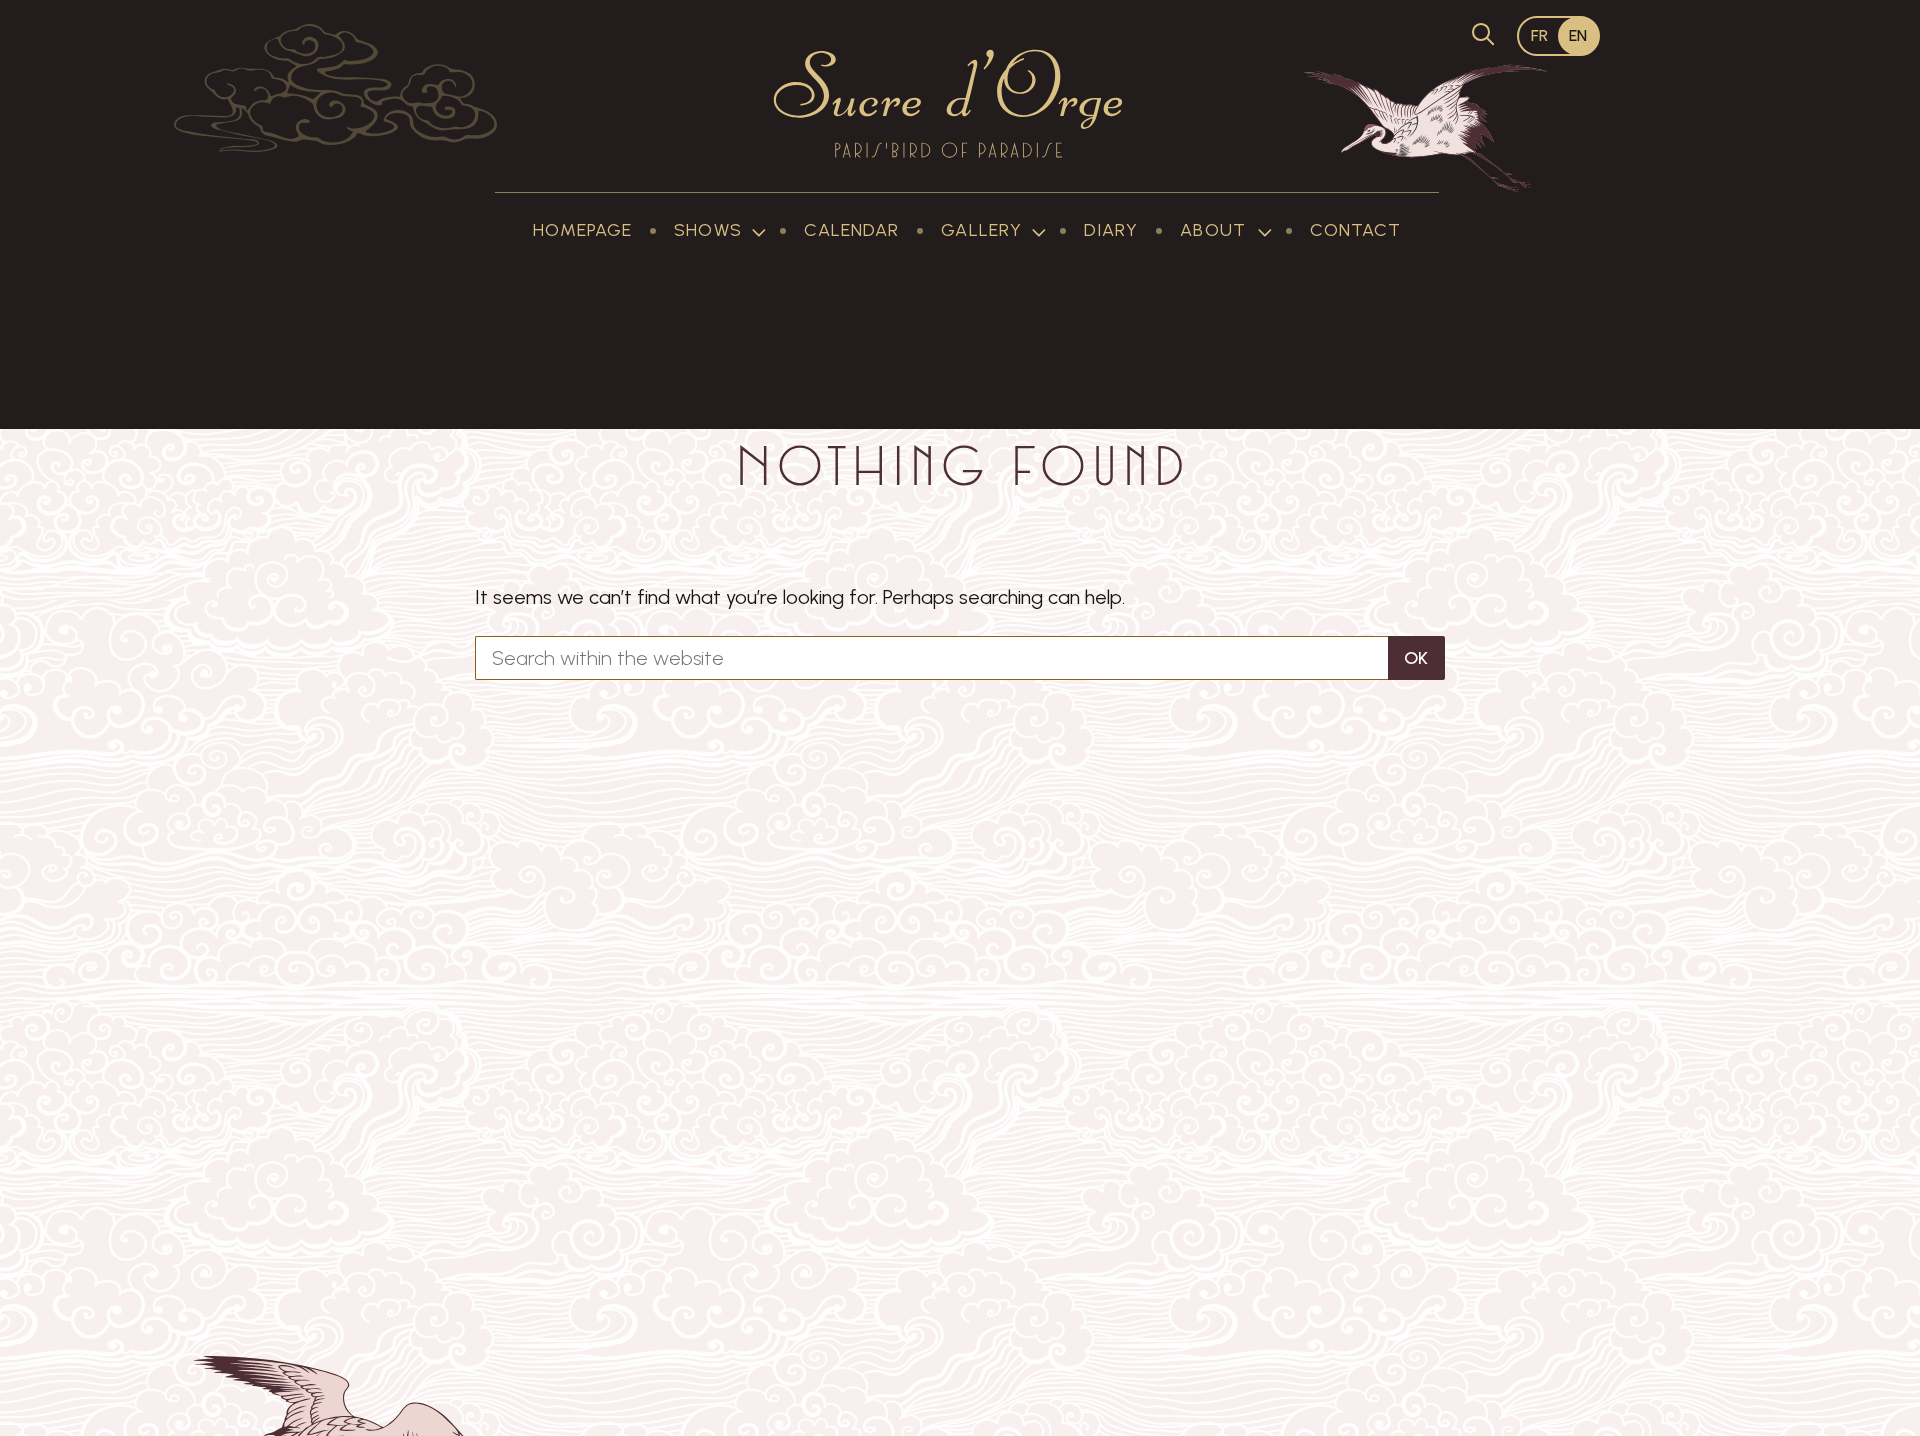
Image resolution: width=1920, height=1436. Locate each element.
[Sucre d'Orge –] (948, 104)
